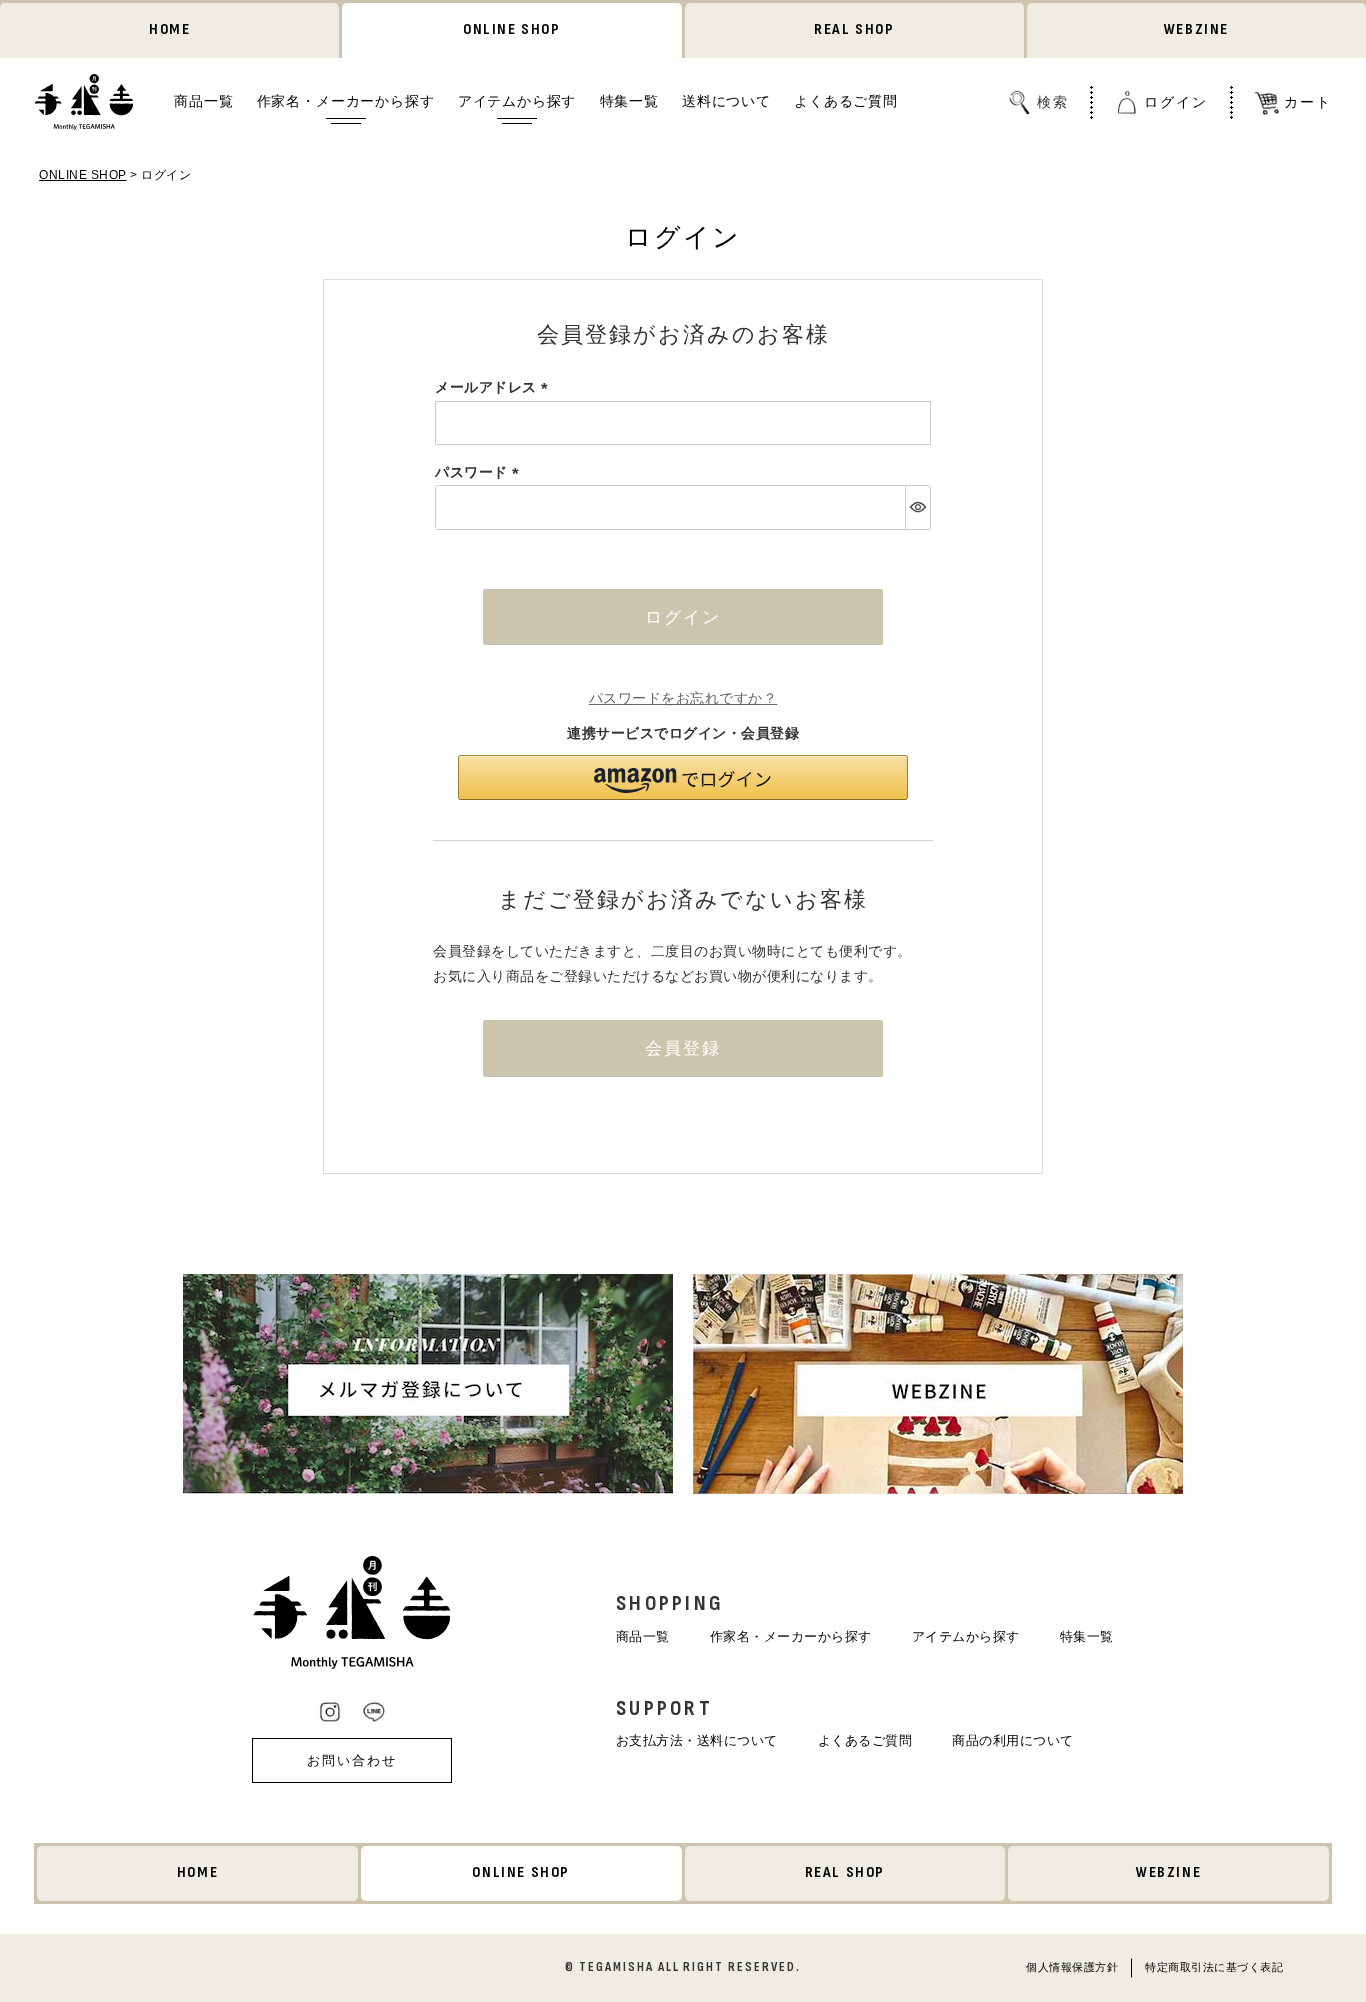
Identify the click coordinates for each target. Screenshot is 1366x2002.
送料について (726, 101)
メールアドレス (495, 387)
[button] (683, 777)
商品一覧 (203, 101)
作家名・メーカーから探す (346, 101)
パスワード (480, 472)
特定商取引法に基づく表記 (1214, 1966)
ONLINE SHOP (512, 29)
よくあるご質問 (846, 101)
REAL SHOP (854, 29)
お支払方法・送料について (697, 1740)
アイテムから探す (517, 101)
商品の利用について (1013, 1740)
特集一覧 (629, 101)
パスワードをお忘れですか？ (683, 698)
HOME (169, 29)
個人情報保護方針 (1072, 1966)
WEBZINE (1196, 29)
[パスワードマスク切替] (917, 507)
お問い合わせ (352, 1760)
